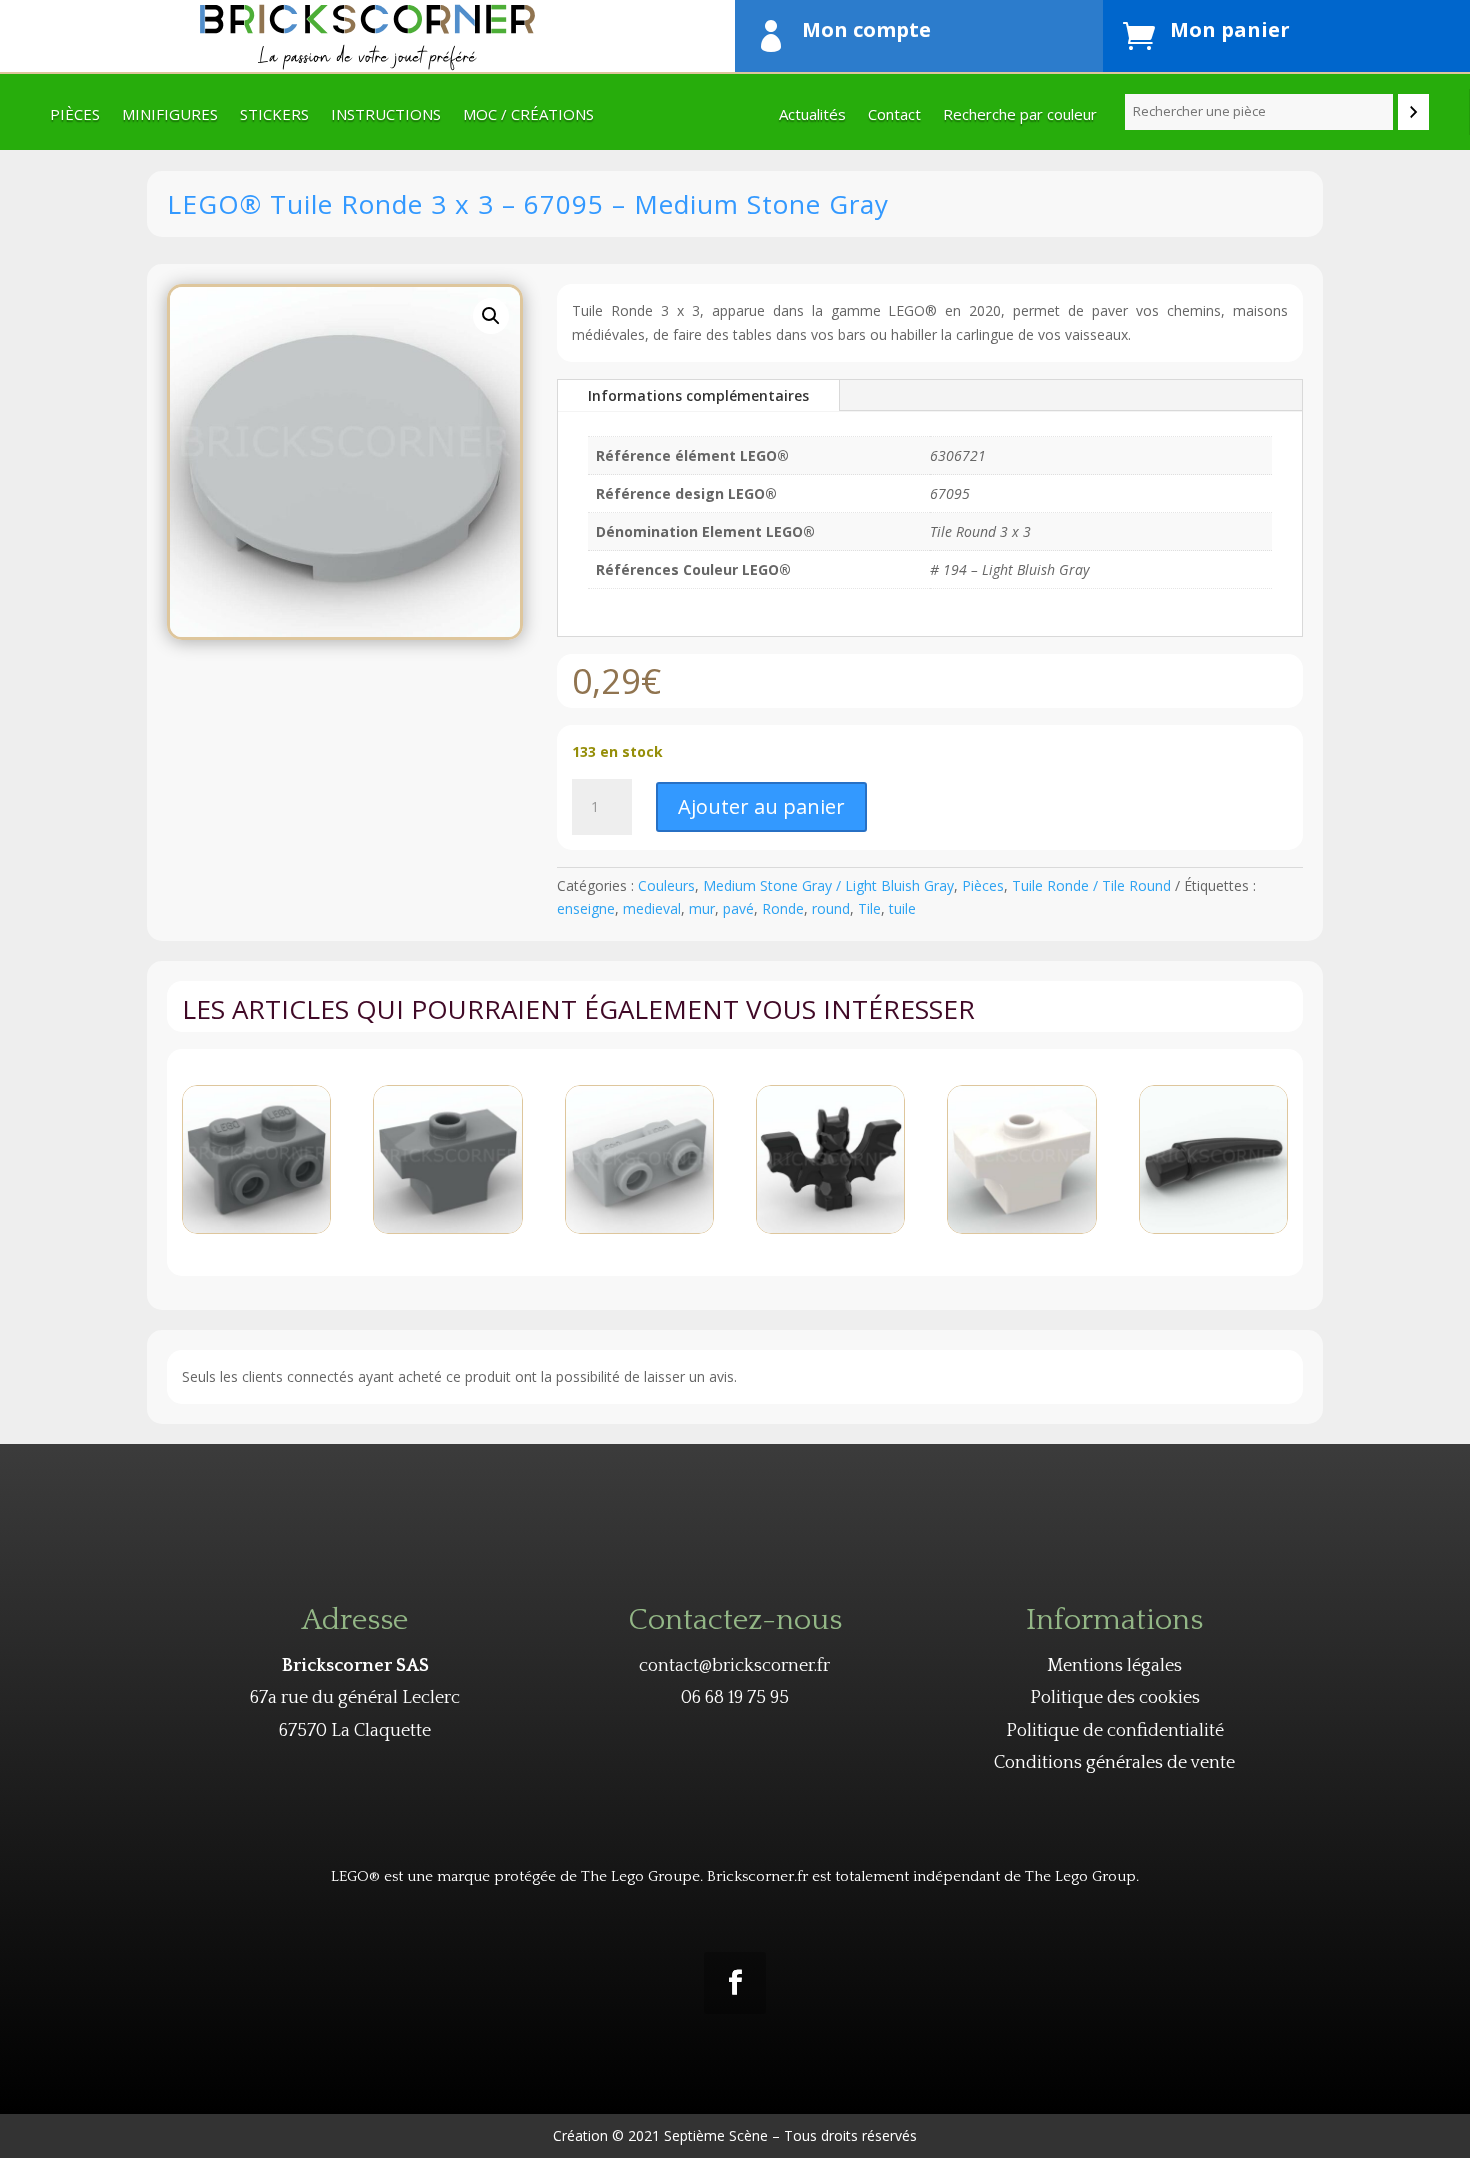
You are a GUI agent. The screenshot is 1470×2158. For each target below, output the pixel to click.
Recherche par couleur (1020, 115)
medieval (652, 908)
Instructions (386, 115)
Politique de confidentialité (1115, 1731)
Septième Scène (716, 2135)
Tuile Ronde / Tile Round (1091, 885)
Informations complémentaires (698, 395)
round (831, 908)
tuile (902, 908)
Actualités (812, 115)
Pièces (75, 115)
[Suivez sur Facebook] (735, 1983)
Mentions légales (1114, 1666)
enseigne (586, 908)
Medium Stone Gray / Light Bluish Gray (828, 885)
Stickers (274, 115)
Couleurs (666, 885)
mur (702, 908)
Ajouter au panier (761, 806)
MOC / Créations (528, 115)
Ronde (783, 908)
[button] (491, 316)
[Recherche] (1413, 112)
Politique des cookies (1115, 1698)
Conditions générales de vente (1114, 1763)
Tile (869, 908)
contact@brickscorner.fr (734, 1666)
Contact (894, 115)
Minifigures (170, 115)
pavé (738, 908)
